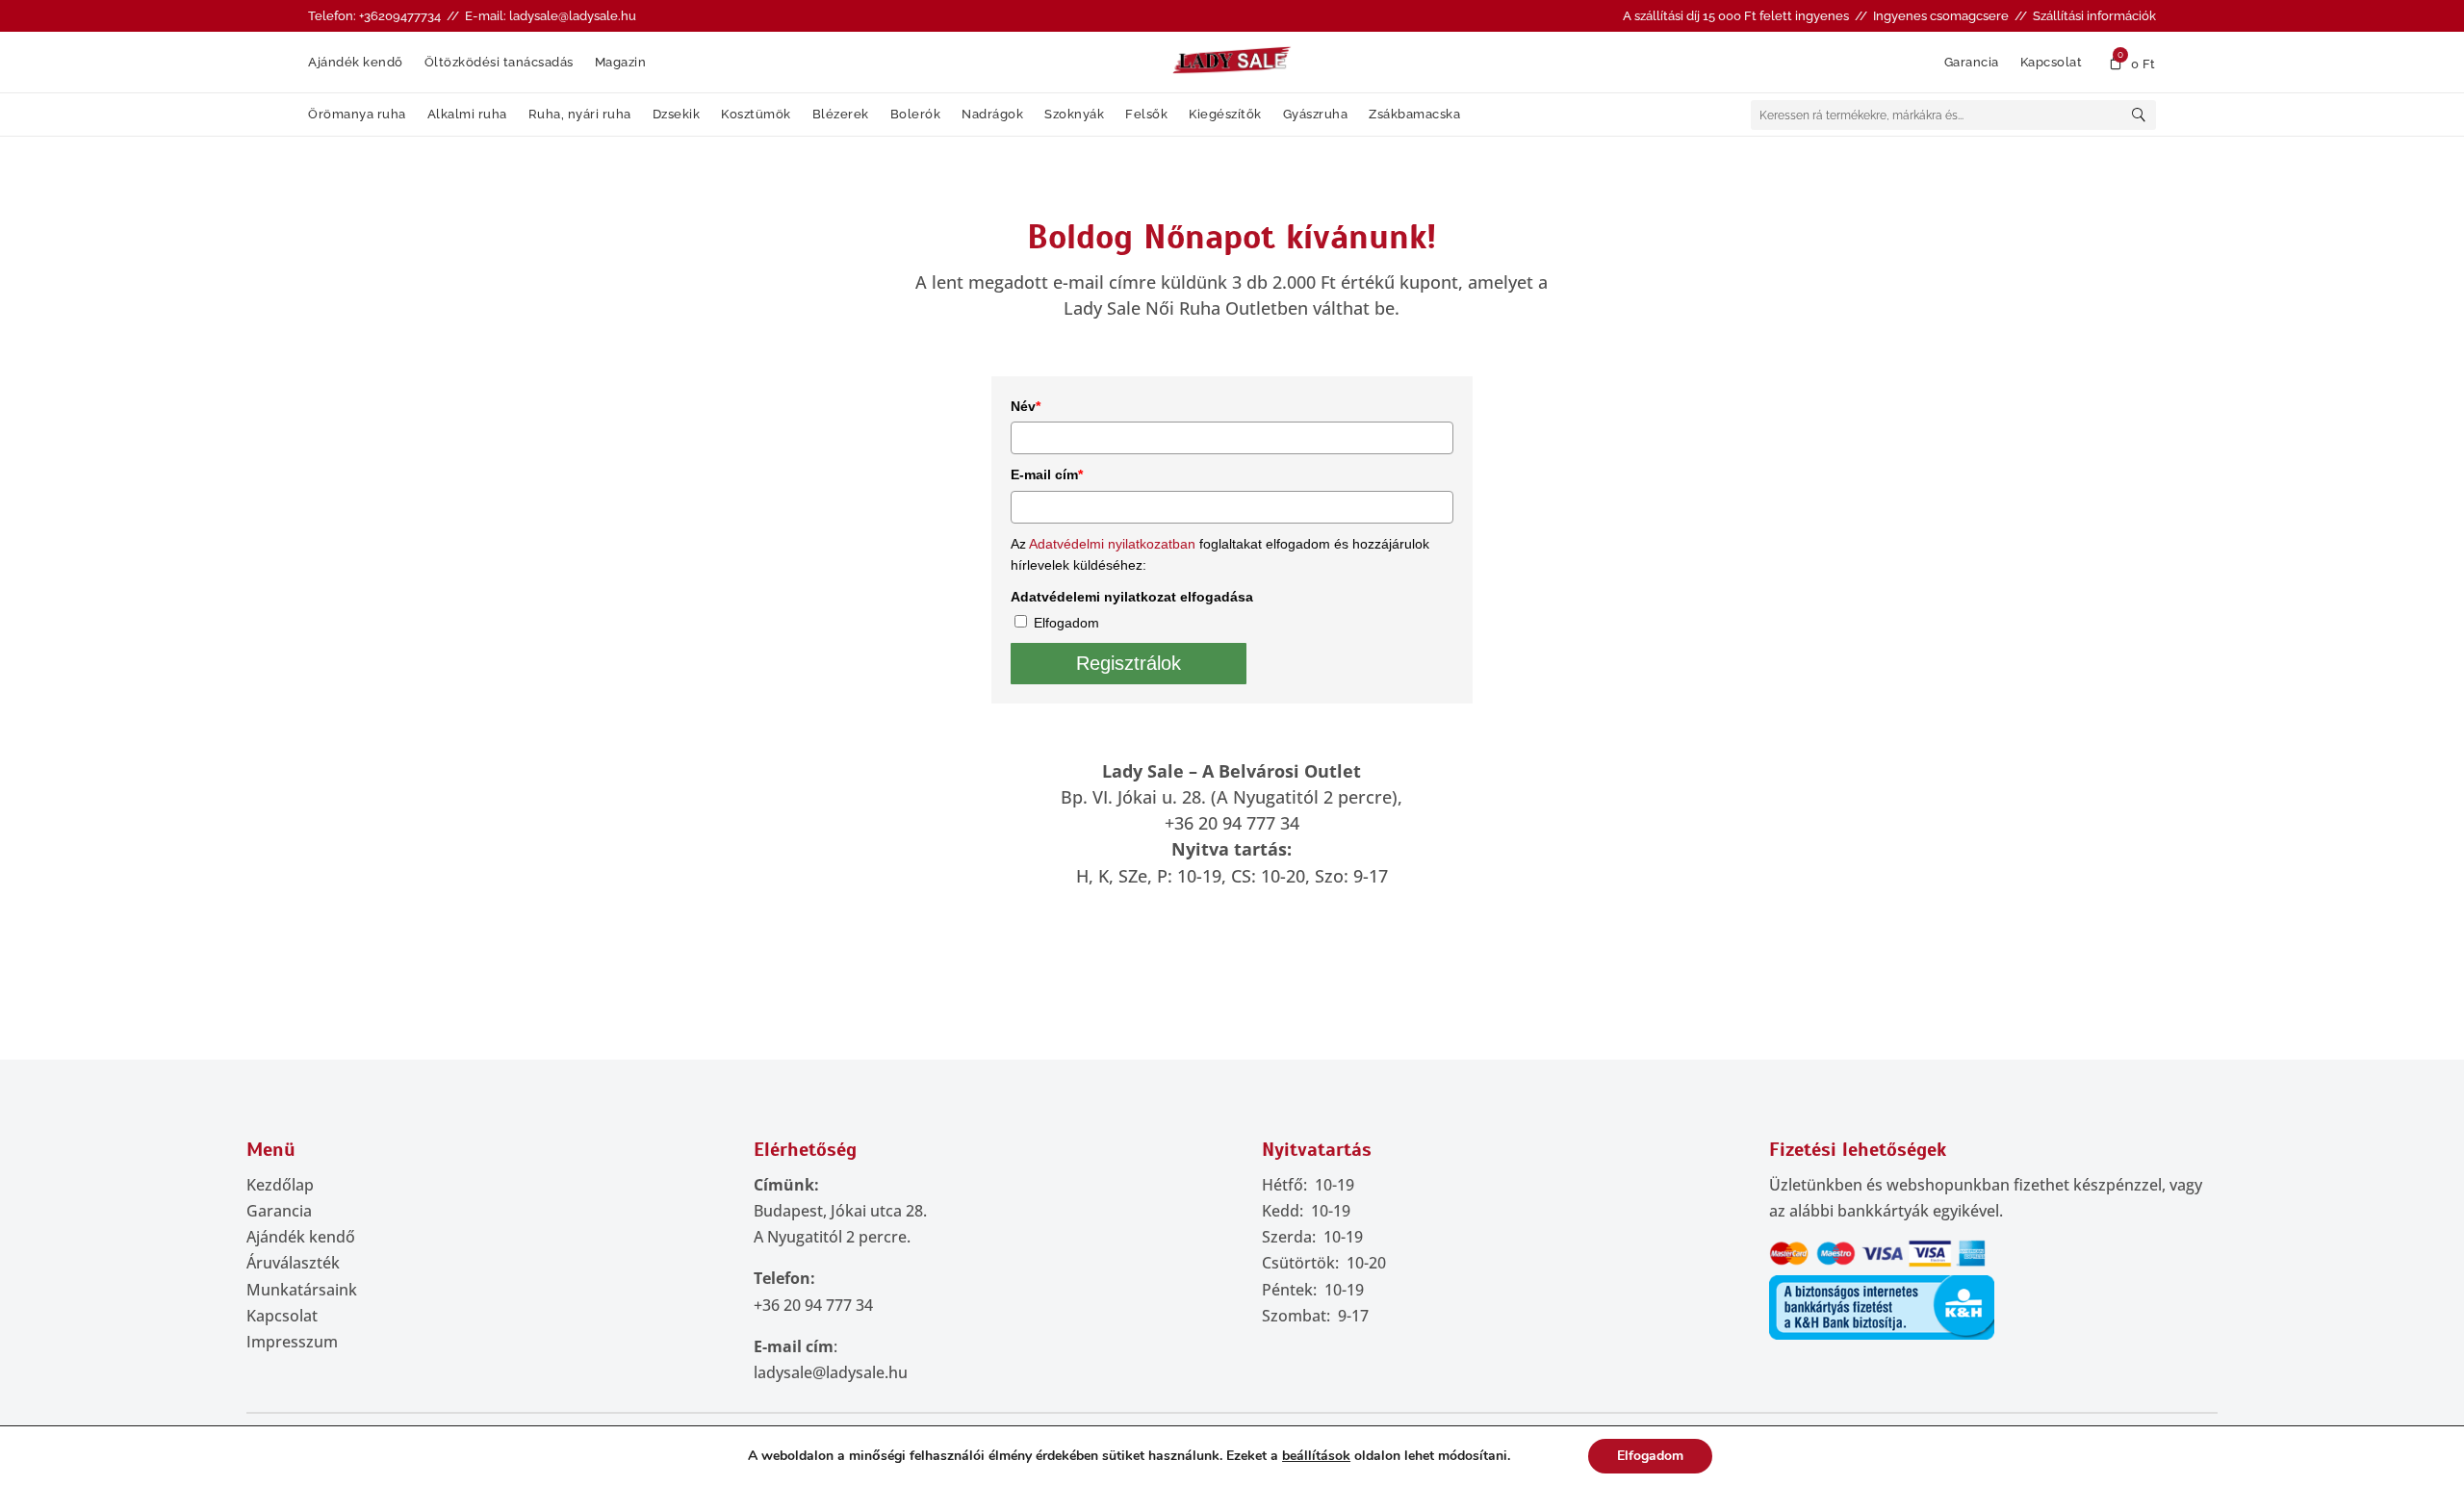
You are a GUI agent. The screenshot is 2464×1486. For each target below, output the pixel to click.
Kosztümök (756, 115)
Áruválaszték (293, 1263)
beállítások (1316, 1456)
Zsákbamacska (1414, 115)
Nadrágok (992, 115)
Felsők (1146, 115)
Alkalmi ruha (467, 115)
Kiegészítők (1225, 115)
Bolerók (916, 115)
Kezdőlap (280, 1185)
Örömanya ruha (357, 115)
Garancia (1972, 63)
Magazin (621, 63)
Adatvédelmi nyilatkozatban (1112, 544)
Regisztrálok (1129, 663)
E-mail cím (1047, 474)
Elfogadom (1066, 623)
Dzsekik (677, 115)
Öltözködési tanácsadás (499, 63)
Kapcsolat (2052, 63)
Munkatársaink (302, 1290)
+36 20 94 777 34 (813, 1305)
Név (1026, 406)
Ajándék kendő (356, 63)
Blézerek (841, 115)
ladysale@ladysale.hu (831, 1372)
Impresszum (292, 1342)
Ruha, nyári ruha (580, 115)
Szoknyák (1074, 115)
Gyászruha (1316, 115)
